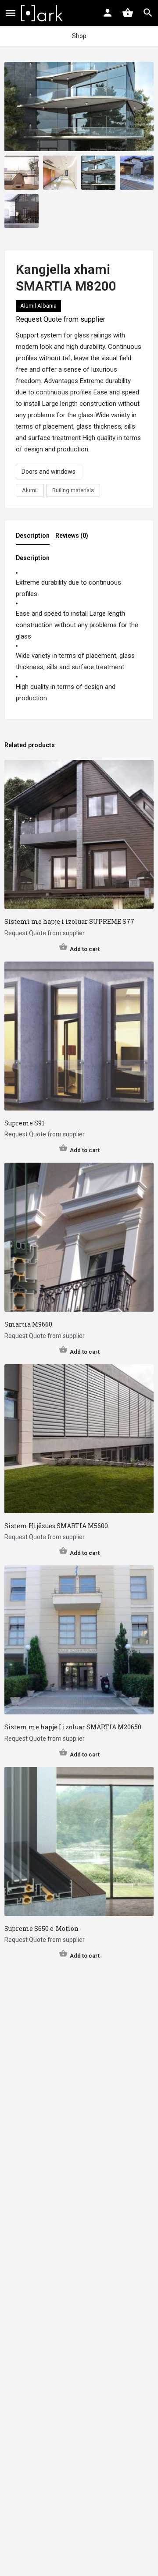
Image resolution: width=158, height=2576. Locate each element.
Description (33, 536)
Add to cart (85, 949)
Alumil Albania (38, 306)
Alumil (30, 490)
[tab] (35, 538)
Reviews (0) (72, 536)
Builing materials (73, 490)
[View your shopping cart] (128, 13)
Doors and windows (48, 472)
